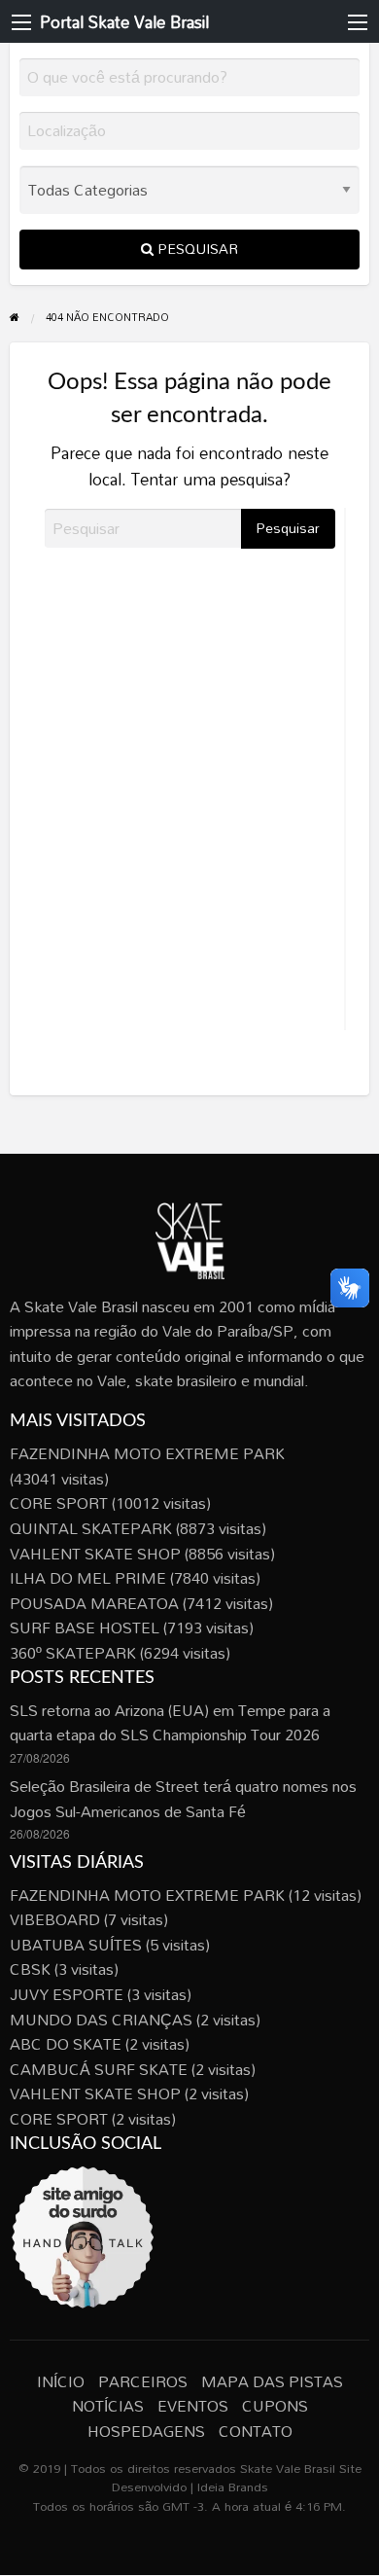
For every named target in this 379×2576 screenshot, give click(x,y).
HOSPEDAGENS (146, 2431)
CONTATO (256, 2431)
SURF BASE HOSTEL (85, 1628)
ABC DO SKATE (66, 2044)
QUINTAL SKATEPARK (91, 1528)
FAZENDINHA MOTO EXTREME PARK (147, 1453)
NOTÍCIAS (108, 2406)
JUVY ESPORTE (67, 1994)
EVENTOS (193, 2406)
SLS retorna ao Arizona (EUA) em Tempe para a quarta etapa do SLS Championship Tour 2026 (170, 1723)
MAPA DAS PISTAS (272, 2381)
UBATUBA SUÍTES (76, 1945)
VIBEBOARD (55, 1919)
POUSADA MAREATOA (94, 1603)
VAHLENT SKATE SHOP (95, 1554)
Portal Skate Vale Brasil (124, 22)
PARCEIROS (143, 2381)
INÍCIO (61, 2381)
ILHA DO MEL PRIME (88, 1578)
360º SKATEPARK (73, 1653)
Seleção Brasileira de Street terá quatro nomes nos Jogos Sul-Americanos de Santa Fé (183, 1799)
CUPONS (275, 2406)
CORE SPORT (59, 1503)
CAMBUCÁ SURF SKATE (99, 2069)
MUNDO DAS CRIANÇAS (101, 2020)
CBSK (30, 1969)
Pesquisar (196, 249)
